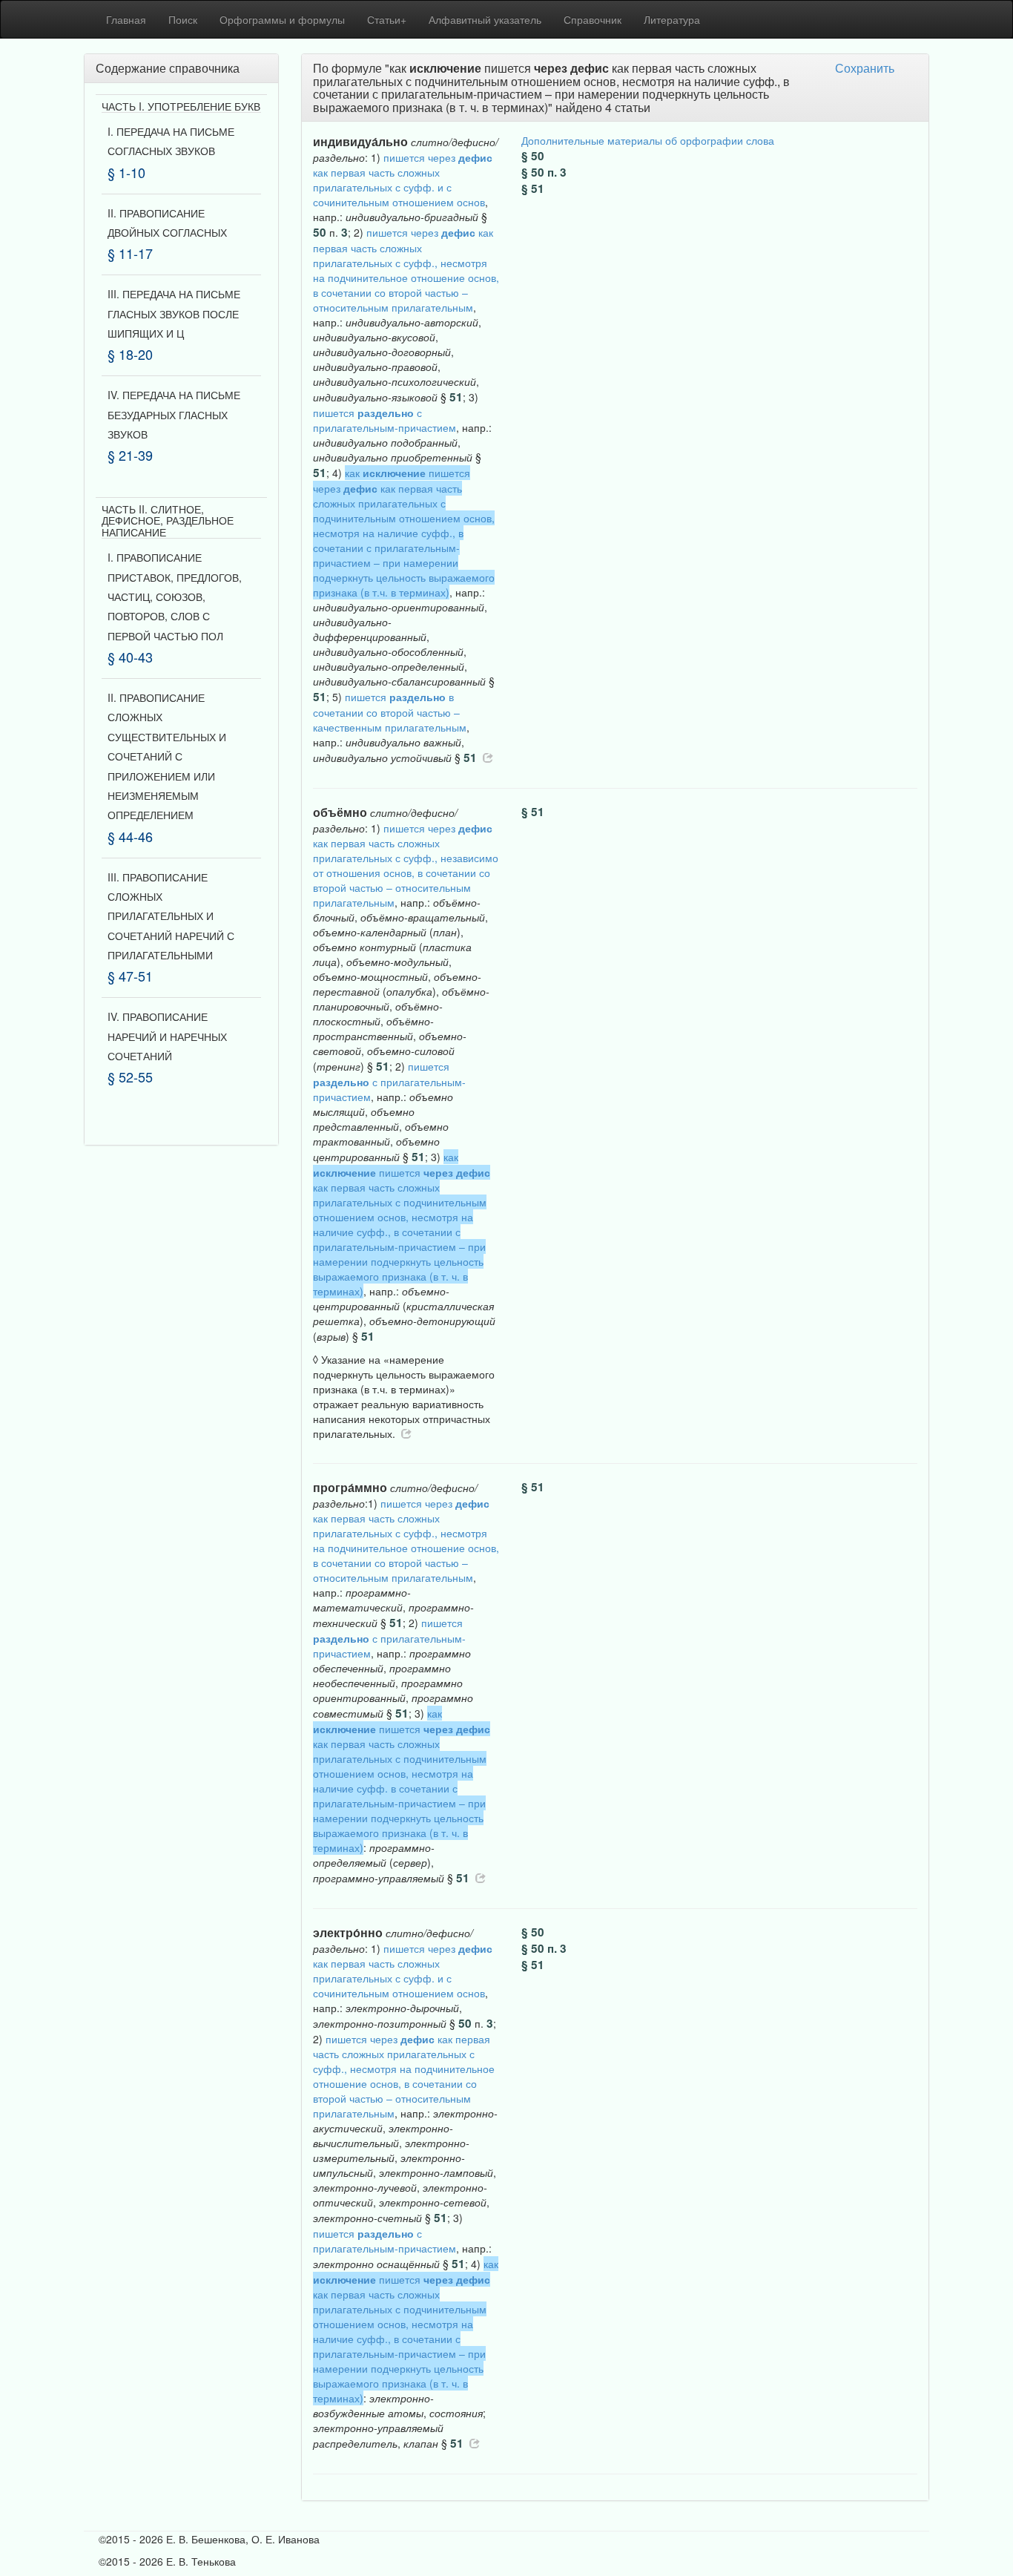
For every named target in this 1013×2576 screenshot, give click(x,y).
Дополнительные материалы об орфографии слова (648, 140)
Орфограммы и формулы (282, 19)
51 (456, 397)
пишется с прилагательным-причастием (385, 420)
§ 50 (533, 156)
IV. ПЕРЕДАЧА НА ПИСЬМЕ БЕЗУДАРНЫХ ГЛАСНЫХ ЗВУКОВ (174, 414)
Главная (126, 19)
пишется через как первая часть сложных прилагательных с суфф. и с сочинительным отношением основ (403, 180)
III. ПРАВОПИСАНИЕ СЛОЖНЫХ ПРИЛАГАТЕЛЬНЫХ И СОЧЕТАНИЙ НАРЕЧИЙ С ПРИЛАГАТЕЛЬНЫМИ (171, 916)
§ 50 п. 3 (544, 172)
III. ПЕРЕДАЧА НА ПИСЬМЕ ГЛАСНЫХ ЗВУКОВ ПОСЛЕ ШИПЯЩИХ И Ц (174, 313)
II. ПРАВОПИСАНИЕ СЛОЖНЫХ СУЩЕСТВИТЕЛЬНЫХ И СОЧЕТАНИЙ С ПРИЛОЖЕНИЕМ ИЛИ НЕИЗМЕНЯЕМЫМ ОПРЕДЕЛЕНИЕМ (167, 756)
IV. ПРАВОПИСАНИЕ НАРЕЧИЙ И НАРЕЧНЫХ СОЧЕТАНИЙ (167, 1036)
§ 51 (533, 188)
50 (320, 232)
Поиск (183, 19)
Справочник (593, 19)
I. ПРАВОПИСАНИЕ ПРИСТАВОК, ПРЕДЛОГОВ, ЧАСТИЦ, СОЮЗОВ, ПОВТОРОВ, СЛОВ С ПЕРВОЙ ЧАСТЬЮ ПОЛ (175, 597)
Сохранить (865, 68)
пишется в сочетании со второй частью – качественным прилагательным (390, 712)
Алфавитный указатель (485, 19)
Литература (672, 19)
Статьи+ (387, 19)
